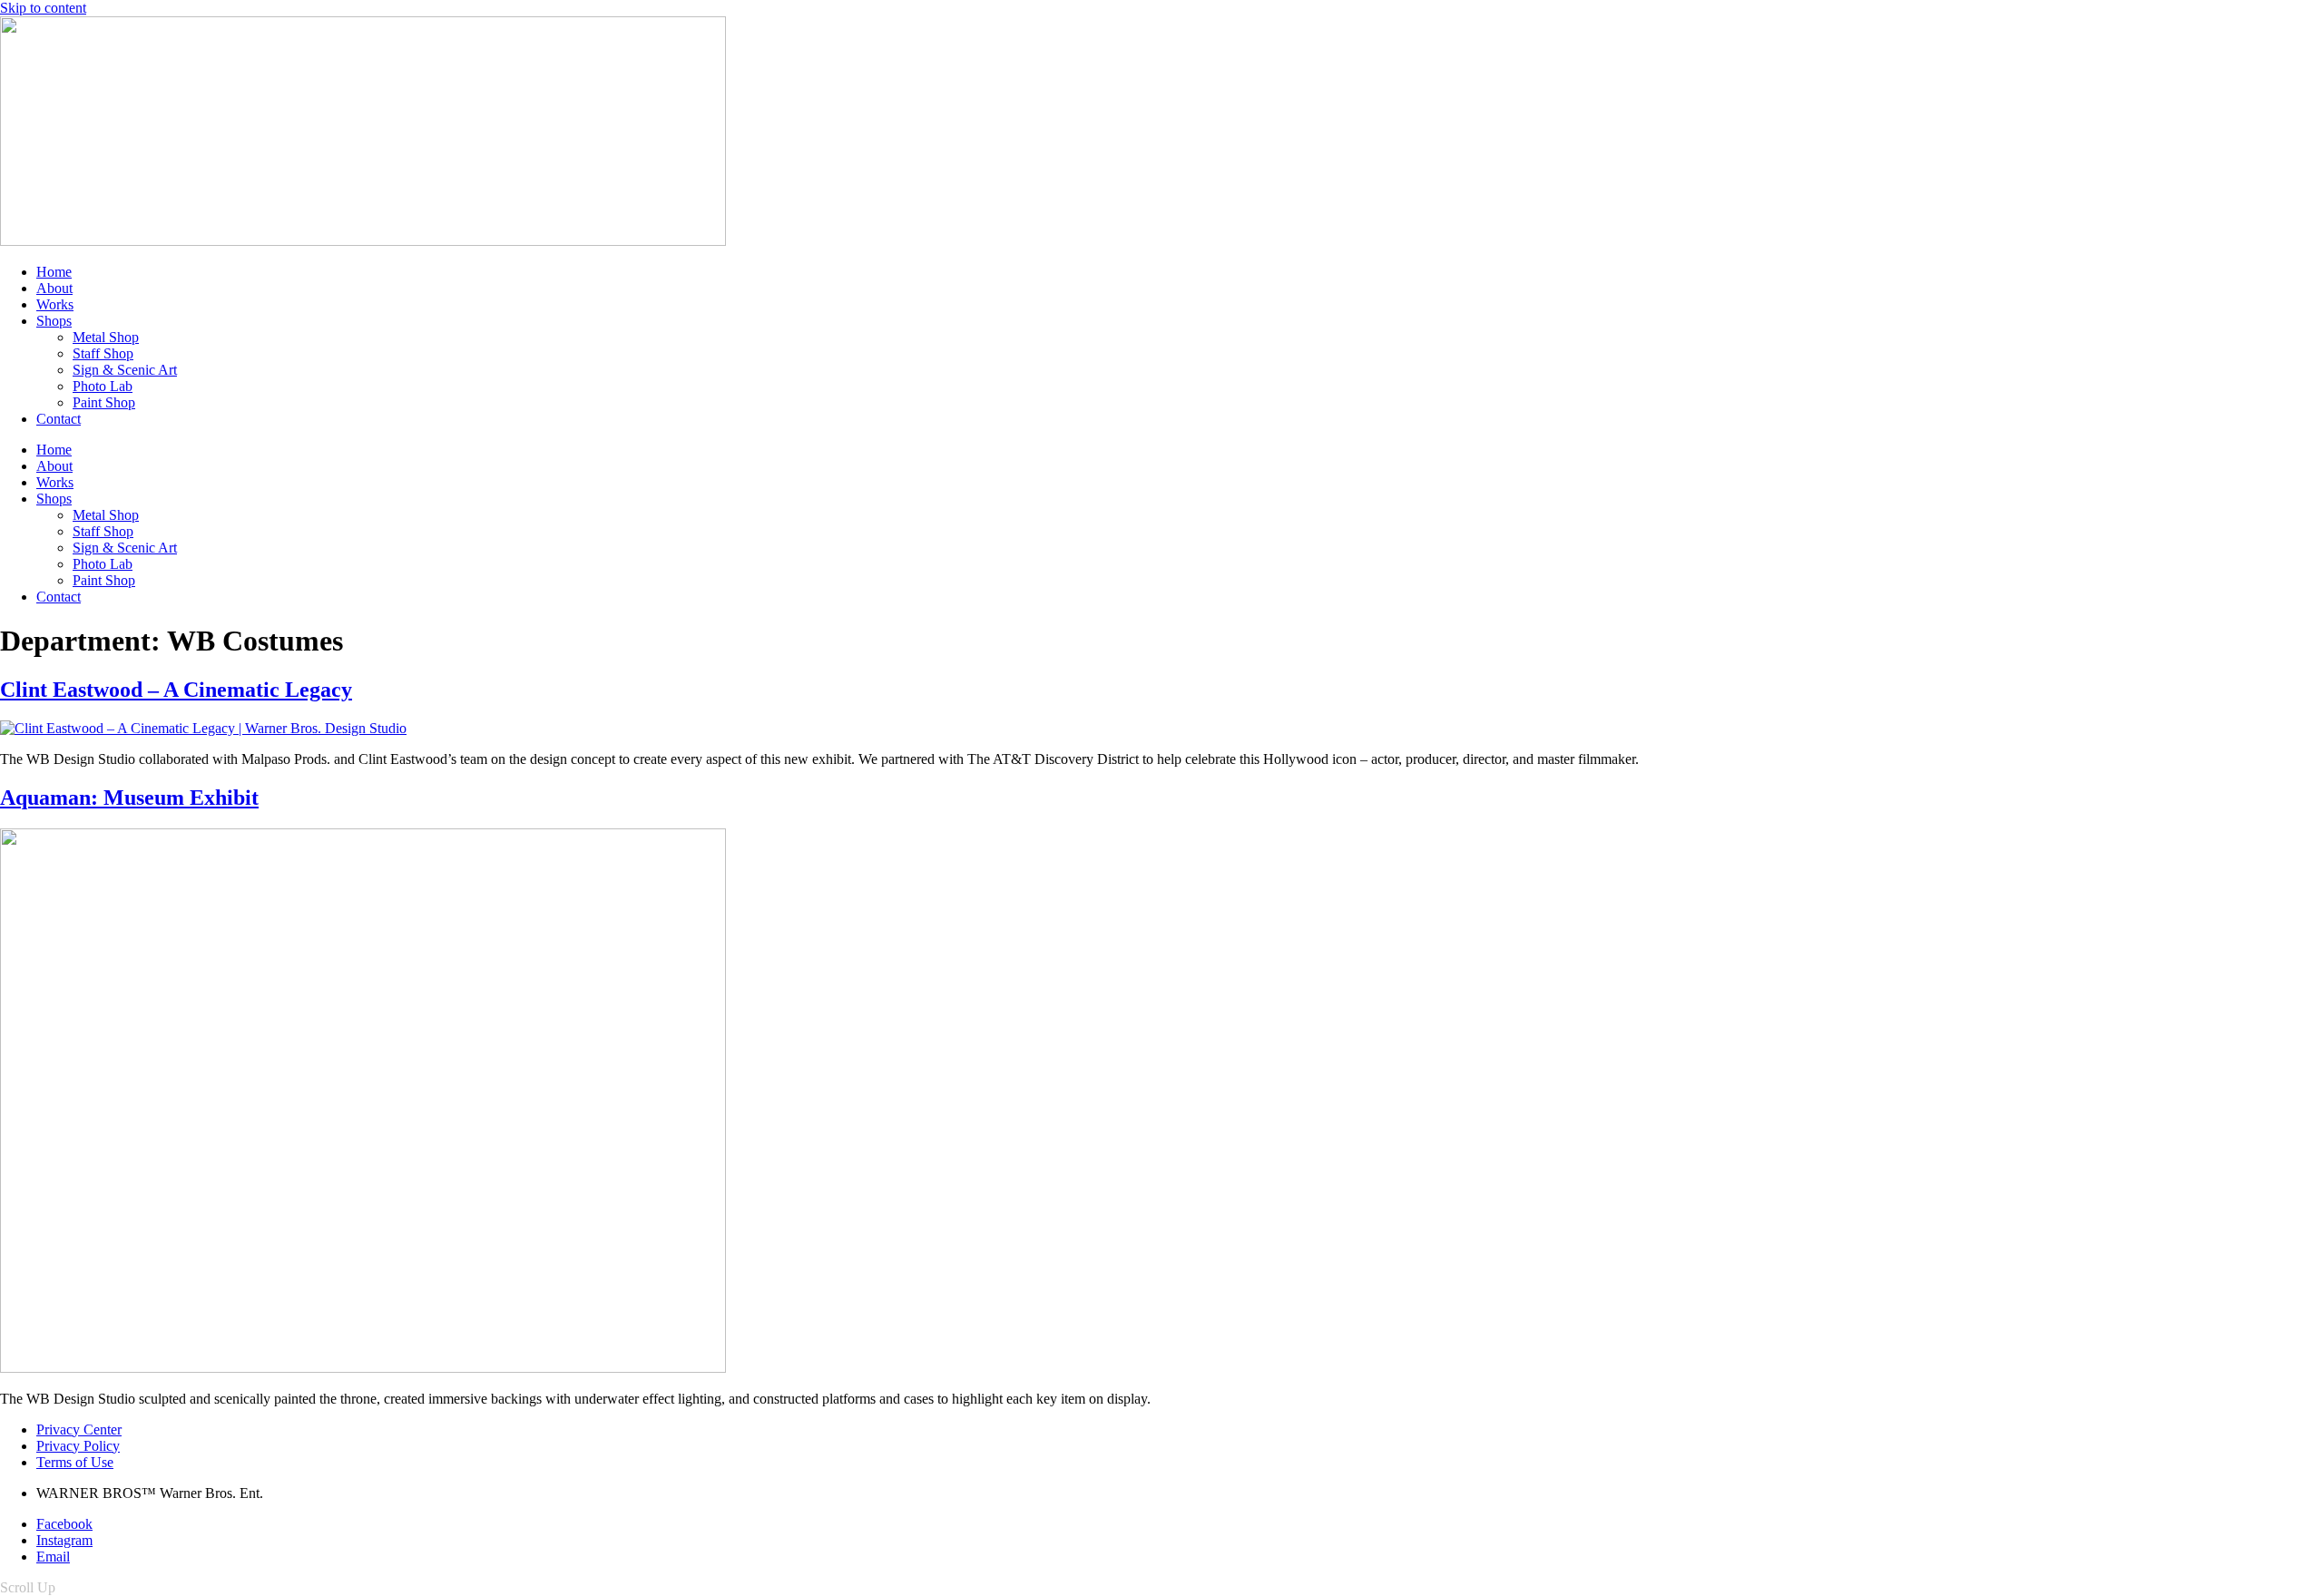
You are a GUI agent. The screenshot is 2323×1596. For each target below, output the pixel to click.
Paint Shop (104, 402)
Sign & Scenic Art (125, 370)
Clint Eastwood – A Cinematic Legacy (176, 690)
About (54, 288)
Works (55, 304)
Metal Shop (106, 337)
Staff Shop (103, 353)
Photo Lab (103, 386)
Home (54, 272)
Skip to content (43, 8)
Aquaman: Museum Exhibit (129, 798)
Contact (59, 419)
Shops (54, 321)
